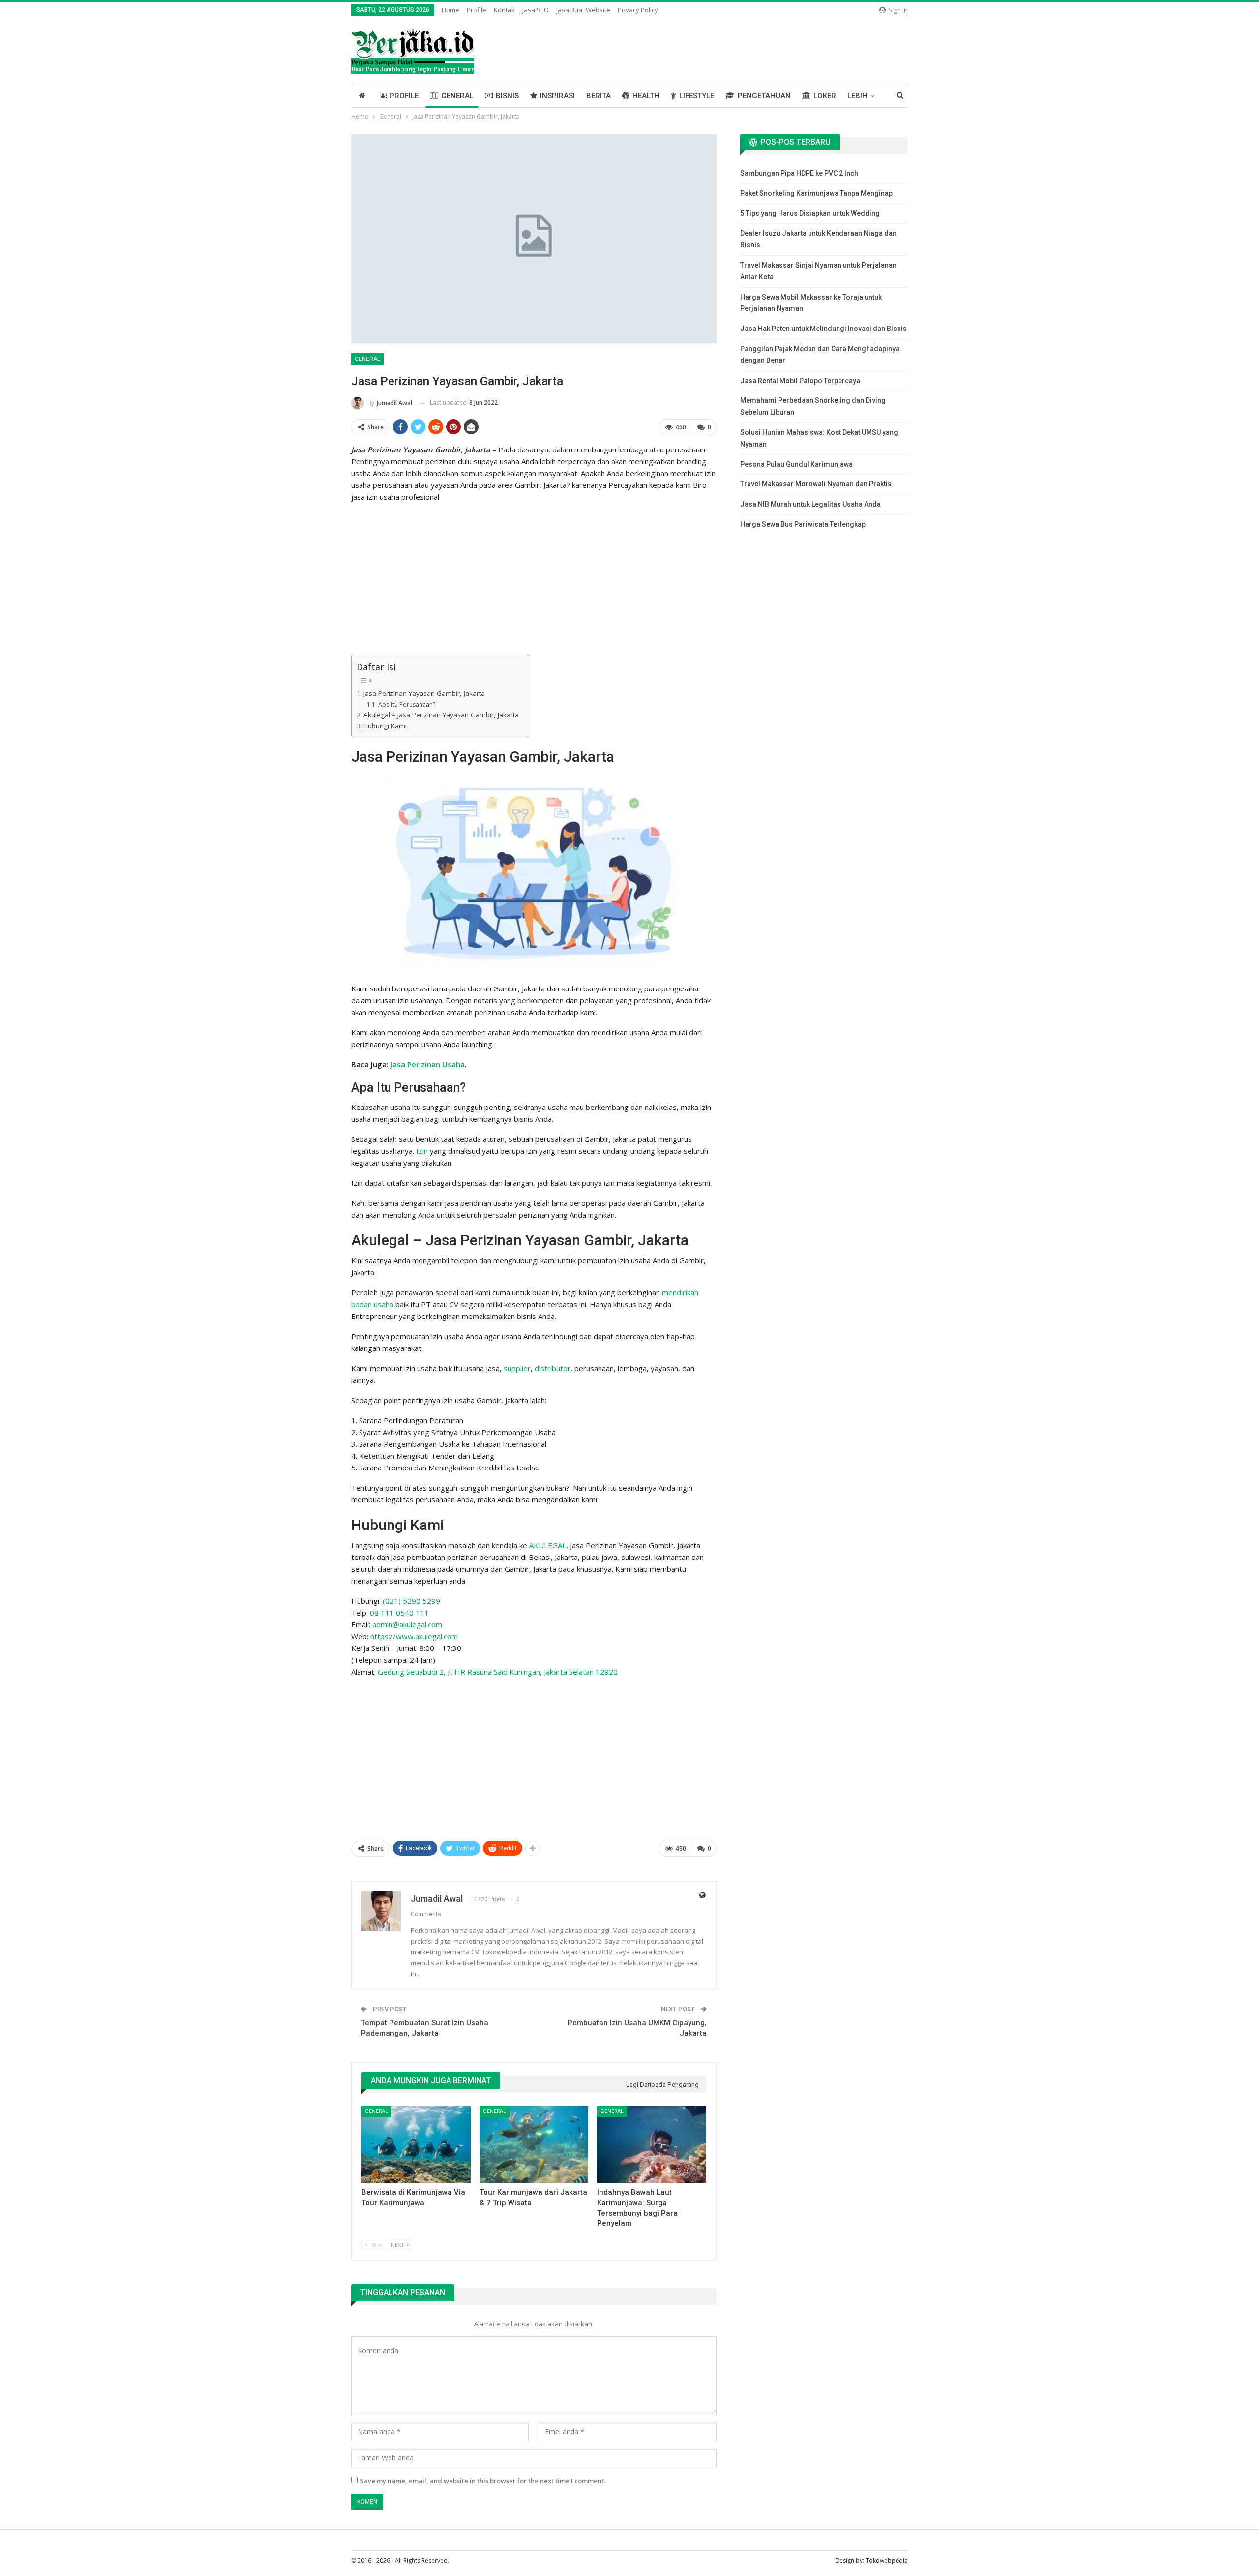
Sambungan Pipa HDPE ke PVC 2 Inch (799, 173)
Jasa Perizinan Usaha (428, 1064)
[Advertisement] (534, 580)
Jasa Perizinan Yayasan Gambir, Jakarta (424, 693)
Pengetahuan (764, 96)
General (457, 96)
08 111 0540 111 (399, 1613)
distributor (553, 1368)
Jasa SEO (536, 10)
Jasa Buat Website (583, 10)
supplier (517, 1368)
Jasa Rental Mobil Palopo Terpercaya (800, 381)
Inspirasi (557, 96)
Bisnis (507, 96)
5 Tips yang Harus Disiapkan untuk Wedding (810, 213)
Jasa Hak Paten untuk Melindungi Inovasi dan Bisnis (824, 329)
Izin (422, 1151)
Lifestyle (697, 96)
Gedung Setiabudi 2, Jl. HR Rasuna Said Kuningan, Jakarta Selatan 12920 (498, 1672)
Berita (599, 96)
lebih (857, 96)
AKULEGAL (548, 1545)
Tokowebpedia (887, 2561)
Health (646, 96)
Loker (825, 96)
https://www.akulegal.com (414, 1636)
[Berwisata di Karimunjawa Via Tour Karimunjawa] (416, 2144)
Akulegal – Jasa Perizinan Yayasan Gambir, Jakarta (441, 715)
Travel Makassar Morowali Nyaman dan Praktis (816, 484)
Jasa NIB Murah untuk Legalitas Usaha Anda (810, 504)
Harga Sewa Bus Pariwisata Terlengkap (803, 524)
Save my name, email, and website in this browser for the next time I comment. (483, 2481)
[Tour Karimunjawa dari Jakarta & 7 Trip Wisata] (534, 2144)
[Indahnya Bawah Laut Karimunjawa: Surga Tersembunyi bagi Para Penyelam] (652, 2144)
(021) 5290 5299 (411, 1601)
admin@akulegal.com (407, 1624)
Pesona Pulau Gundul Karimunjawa (796, 464)
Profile (477, 10)
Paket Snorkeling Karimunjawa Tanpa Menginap (816, 193)
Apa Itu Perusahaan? (406, 704)
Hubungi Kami (385, 726)
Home (450, 10)
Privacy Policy (638, 10)
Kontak (504, 10)
